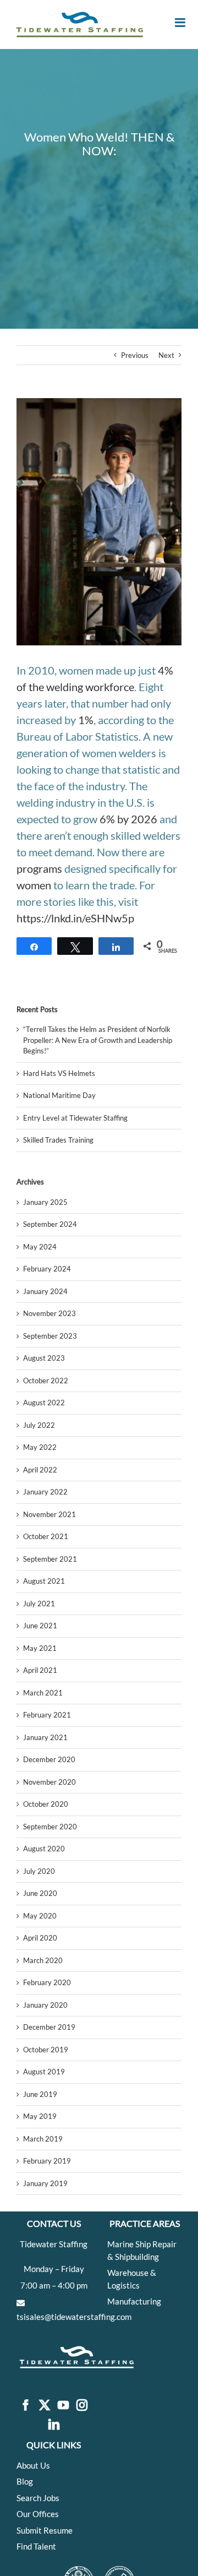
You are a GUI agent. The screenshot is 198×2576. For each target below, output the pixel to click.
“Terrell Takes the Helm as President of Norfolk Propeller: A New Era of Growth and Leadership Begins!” (98, 1040)
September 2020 (50, 1827)
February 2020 (47, 1982)
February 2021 (47, 1715)
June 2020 (40, 1893)
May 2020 (40, 1916)
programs (39, 868)
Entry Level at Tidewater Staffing (75, 1118)
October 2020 (46, 1804)
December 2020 (49, 1759)
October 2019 (46, 2050)
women (34, 885)
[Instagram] (82, 2406)
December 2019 (49, 2027)
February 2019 (47, 2161)
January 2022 (45, 1492)
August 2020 (44, 1849)
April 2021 (40, 1670)
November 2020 (50, 1782)
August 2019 (44, 2072)
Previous (135, 355)
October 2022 (46, 1381)
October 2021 (46, 1536)
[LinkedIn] (54, 2425)
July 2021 (39, 1604)
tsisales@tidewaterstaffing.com (74, 2317)
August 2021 (44, 1581)
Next (166, 355)
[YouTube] (63, 2406)
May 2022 (40, 1447)
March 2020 (43, 1960)
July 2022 (39, 1425)
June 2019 (40, 2094)
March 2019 (43, 2139)
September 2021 (50, 1559)
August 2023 (44, 1358)
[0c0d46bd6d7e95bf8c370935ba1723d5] (99, 522)
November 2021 (50, 1514)
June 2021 (40, 1626)
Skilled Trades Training (58, 1140)
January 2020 (45, 2005)
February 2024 (47, 1269)
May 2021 (40, 1648)
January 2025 (45, 1202)
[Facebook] (26, 2406)
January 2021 (45, 1737)
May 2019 (40, 2116)
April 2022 (40, 1470)
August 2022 (44, 1403)
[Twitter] (45, 2406)
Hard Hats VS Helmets (59, 1073)
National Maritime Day (59, 1095)
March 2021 (43, 1693)
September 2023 (50, 1336)
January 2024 (45, 1291)
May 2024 (40, 1247)
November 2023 (50, 1313)
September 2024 (50, 1224)
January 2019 (45, 2183)
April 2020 (40, 1938)
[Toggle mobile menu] (181, 23)
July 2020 (39, 1871)
